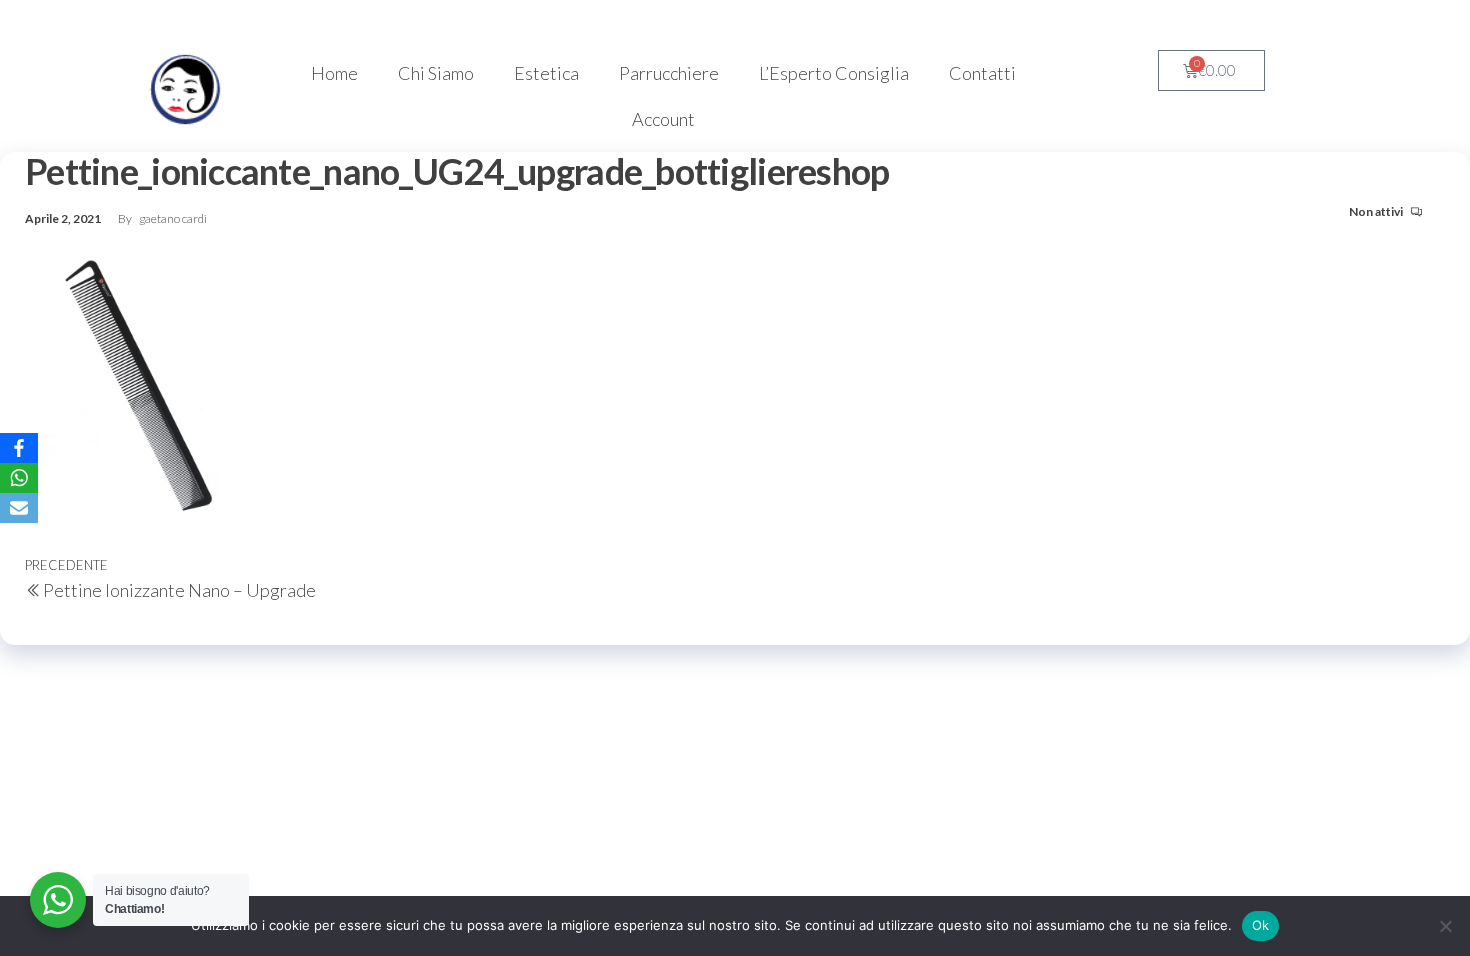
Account (663, 119)
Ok (1261, 925)
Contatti (982, 73)
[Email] (19, 508)
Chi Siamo (436, 73)
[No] (1445, 926)
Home (334, 73)
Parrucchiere (669, 73)
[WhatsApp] (19, 478)
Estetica (546, 73)
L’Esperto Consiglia (834, 73)
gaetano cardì (173, 218)
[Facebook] (19, 448)
